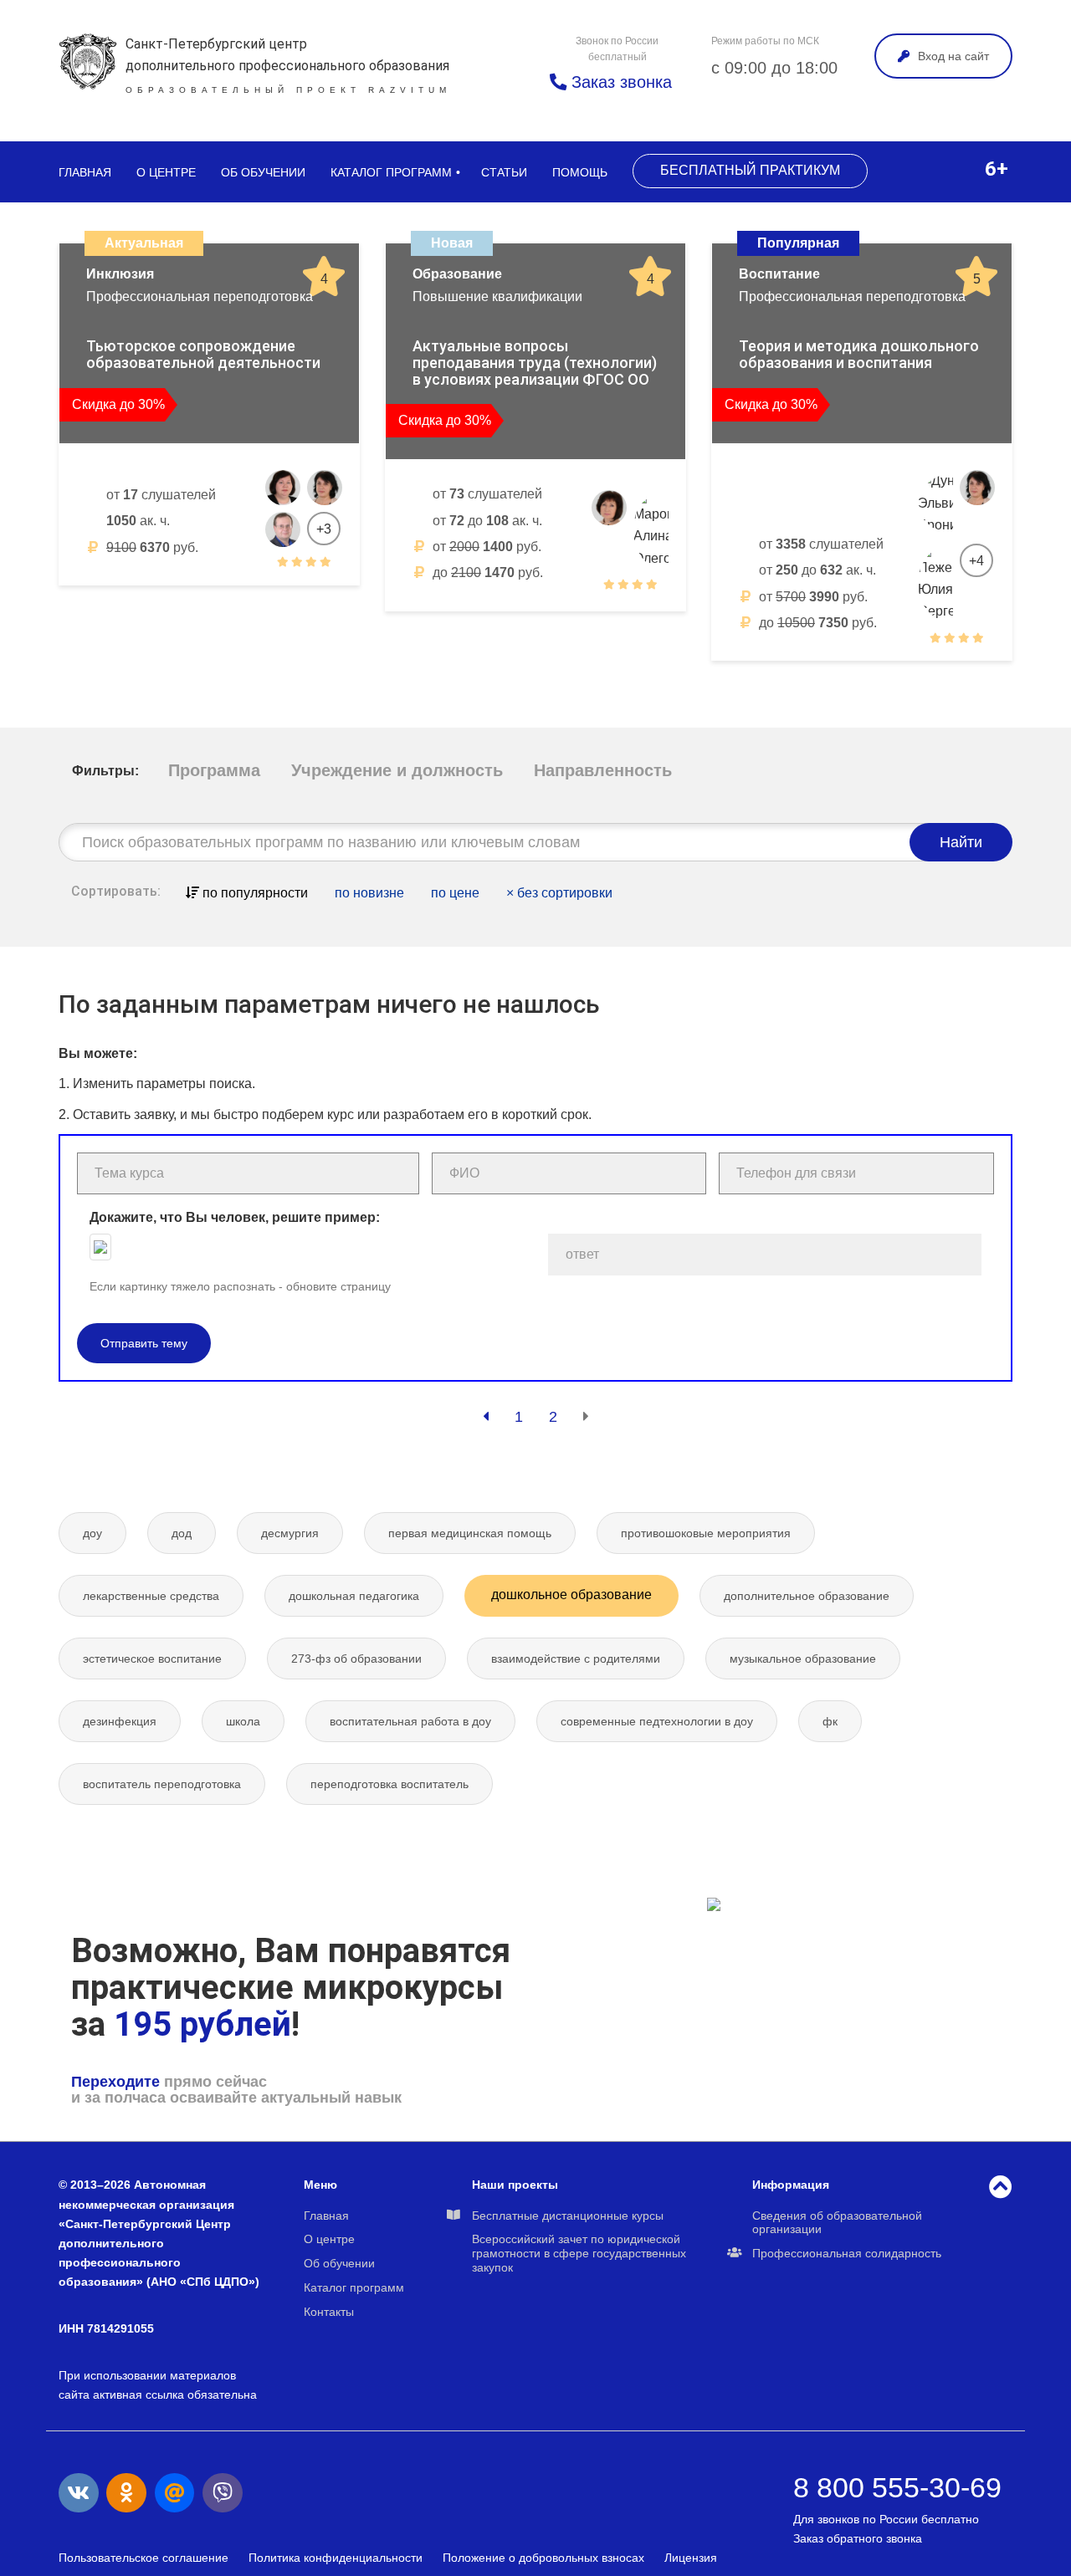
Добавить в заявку (151, 603)
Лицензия (691, 2558)
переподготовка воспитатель (389, 1784)
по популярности (254, 893)
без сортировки (559, 893)
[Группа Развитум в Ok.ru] (126, 2493)
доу (92, 1533)
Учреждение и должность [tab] (397, 770)
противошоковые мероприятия (706, 1533)
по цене (455, 893)
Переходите (115, 2082)
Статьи (504, 172)
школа (243, 1721)
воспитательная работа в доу (410, 1721)
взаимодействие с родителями (576, 1659)
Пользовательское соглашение (143, 2558)
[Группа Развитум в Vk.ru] (79, 2493)
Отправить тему (144, 1343)
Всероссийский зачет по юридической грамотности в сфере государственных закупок (579, 2253)
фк (830, 1721)
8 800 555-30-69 (897, 2487)
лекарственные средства (151, 1596)
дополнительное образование (807, 1596)
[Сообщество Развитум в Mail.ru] (175, 2493)
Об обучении (263, 172)
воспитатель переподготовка (162, 1784)
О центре (166, 172)
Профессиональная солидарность (847, 2253)
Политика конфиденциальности (336, 2558)
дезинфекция (120, 1721)
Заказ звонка (619, 82)
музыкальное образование (803, 1659)
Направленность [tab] (603, 770)
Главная (85, 172)
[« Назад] (486, 1417)
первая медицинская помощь (470, 1533)
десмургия (290, 1533)
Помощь (580, 172)
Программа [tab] (214, 770)
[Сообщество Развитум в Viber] (223, 2493)
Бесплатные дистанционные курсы (568, 2216)
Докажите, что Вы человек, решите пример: (235, 1217)
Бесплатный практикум (750, 170)
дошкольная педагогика (354, 1596)
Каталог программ (391, 172)
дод (182, 1533)
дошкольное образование (571, 1595)
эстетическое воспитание (152, 1659)
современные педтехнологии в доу (657, 1721)
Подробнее (284, 603)
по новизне (369, 893)
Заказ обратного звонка (858, 2538)
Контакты (329, 2312)
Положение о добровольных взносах (543, 2558)
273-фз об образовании (356, 1659)
